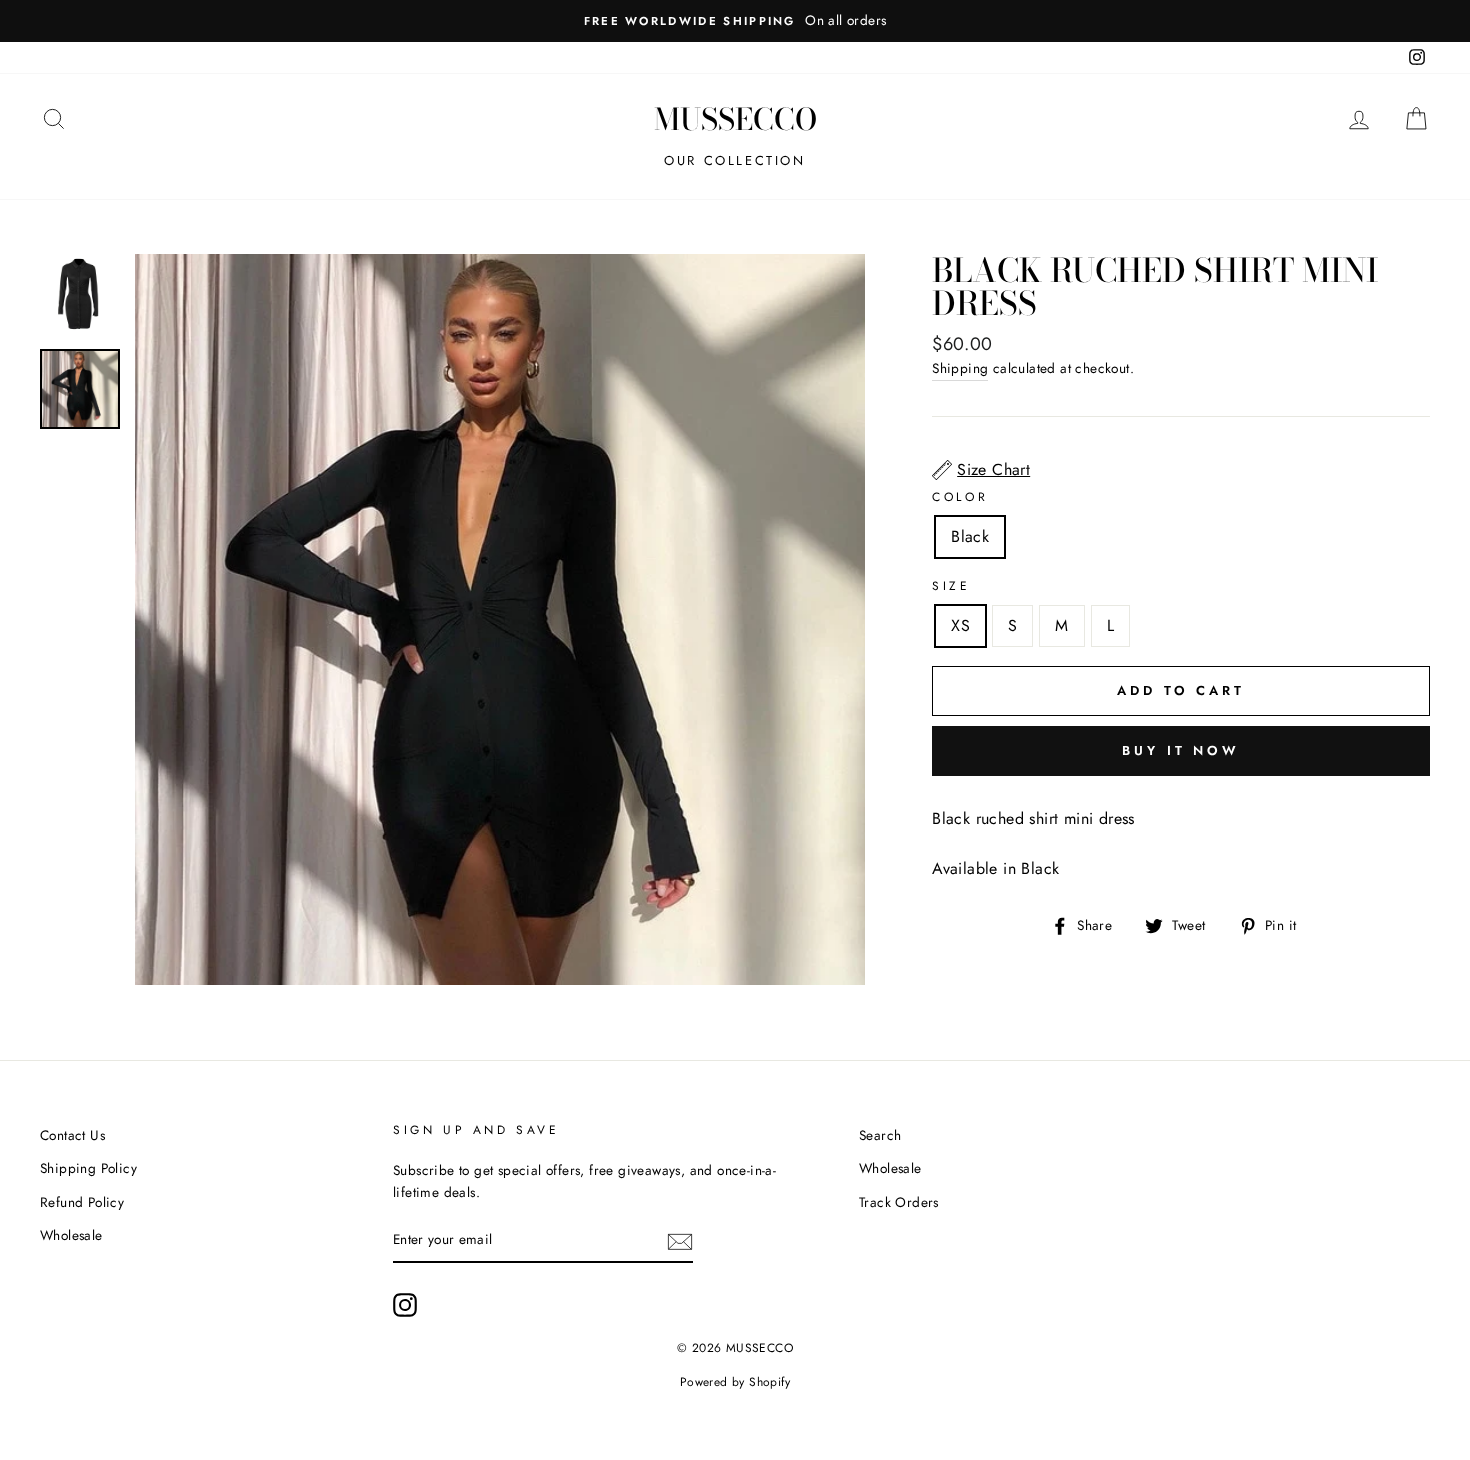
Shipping (960, 368)
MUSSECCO (735, 119)
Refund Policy (82, 1202)
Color (960, 497)
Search (880, 1135)
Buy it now (1181, 750)
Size (951, 586)
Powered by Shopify (735, 1382)
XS (960, 625)
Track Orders (899, 1202)
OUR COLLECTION (734, 160)
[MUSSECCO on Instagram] (405, 1305)
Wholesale (71, 1235)
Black (970, 536)
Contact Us (72, 1135)
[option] (735, 21)
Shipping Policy (88, 1168)
